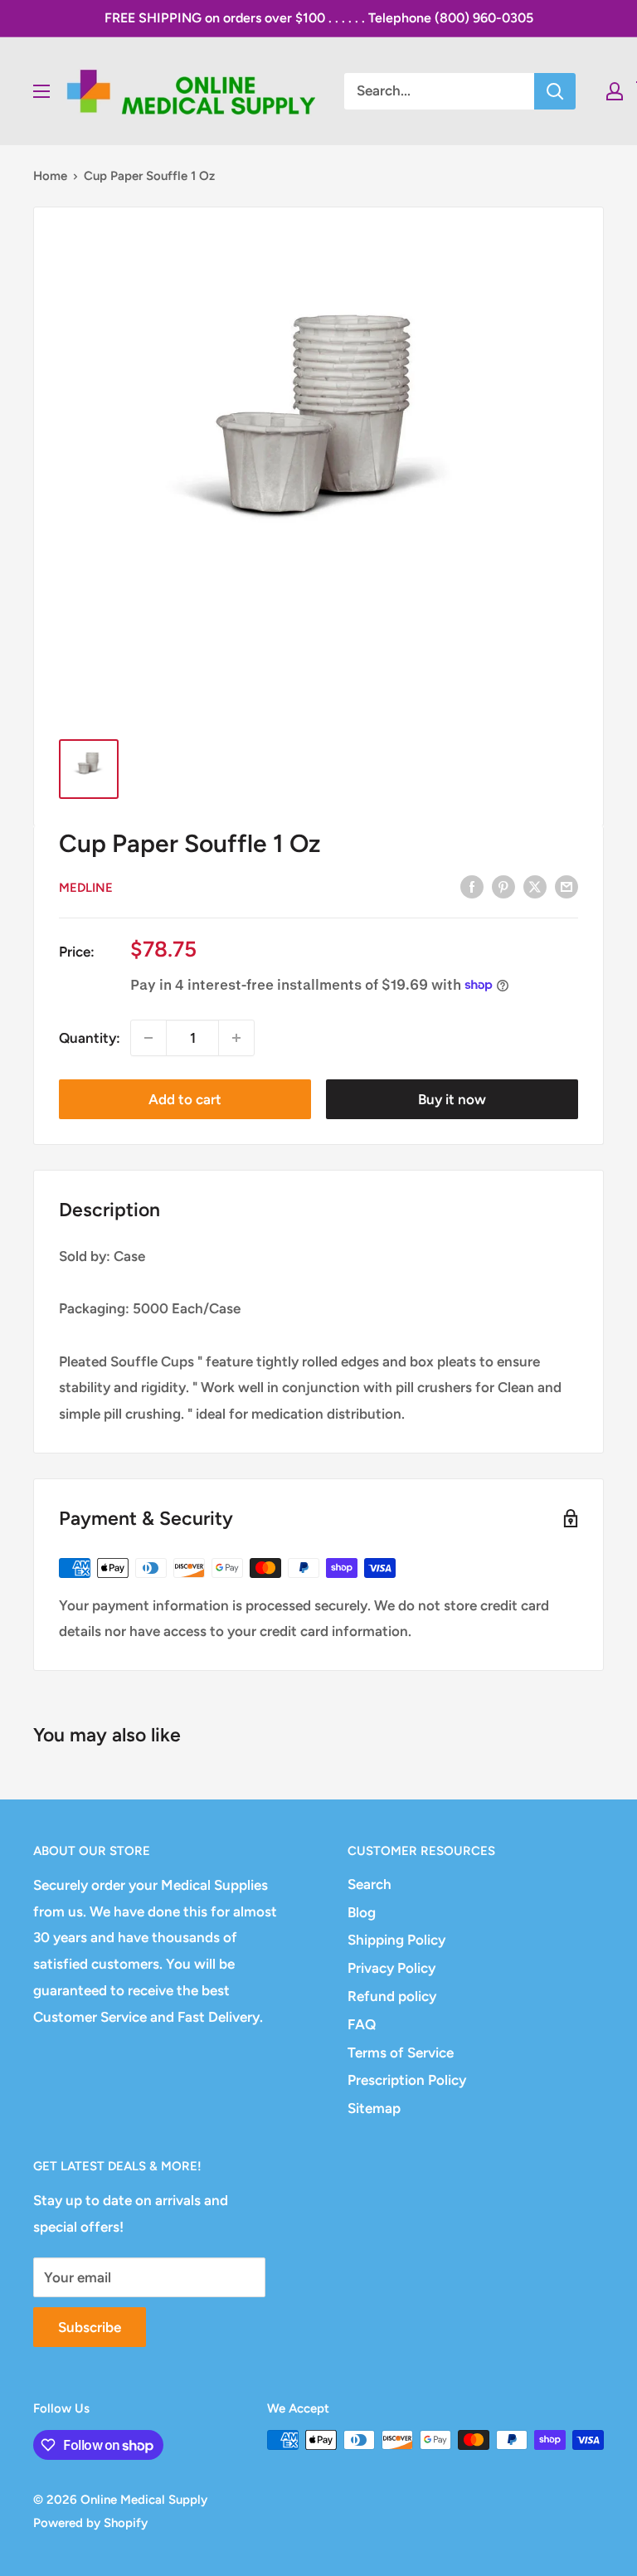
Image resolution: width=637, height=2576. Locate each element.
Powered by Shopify (90, 2523)
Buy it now (452, 1099)
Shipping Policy (396, 1940)
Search (370, 1884)
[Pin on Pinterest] (503, 886)
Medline (86, 888)
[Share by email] (566, 886)
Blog (362, 1912)
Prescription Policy (407, 2080)
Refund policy (392, 1996)
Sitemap (374, 2108)
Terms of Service (401, 2053)
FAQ (362, 2024)
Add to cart (185, 1099)
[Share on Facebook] (472, 886)
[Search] (555, 91)
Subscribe (90, 2327)
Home (50, 176)
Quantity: (90, 1038)
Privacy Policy (391, 1968)
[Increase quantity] (236, 1038)
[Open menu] (41, 91)
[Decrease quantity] (148, 1038)
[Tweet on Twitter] (535, 886)
